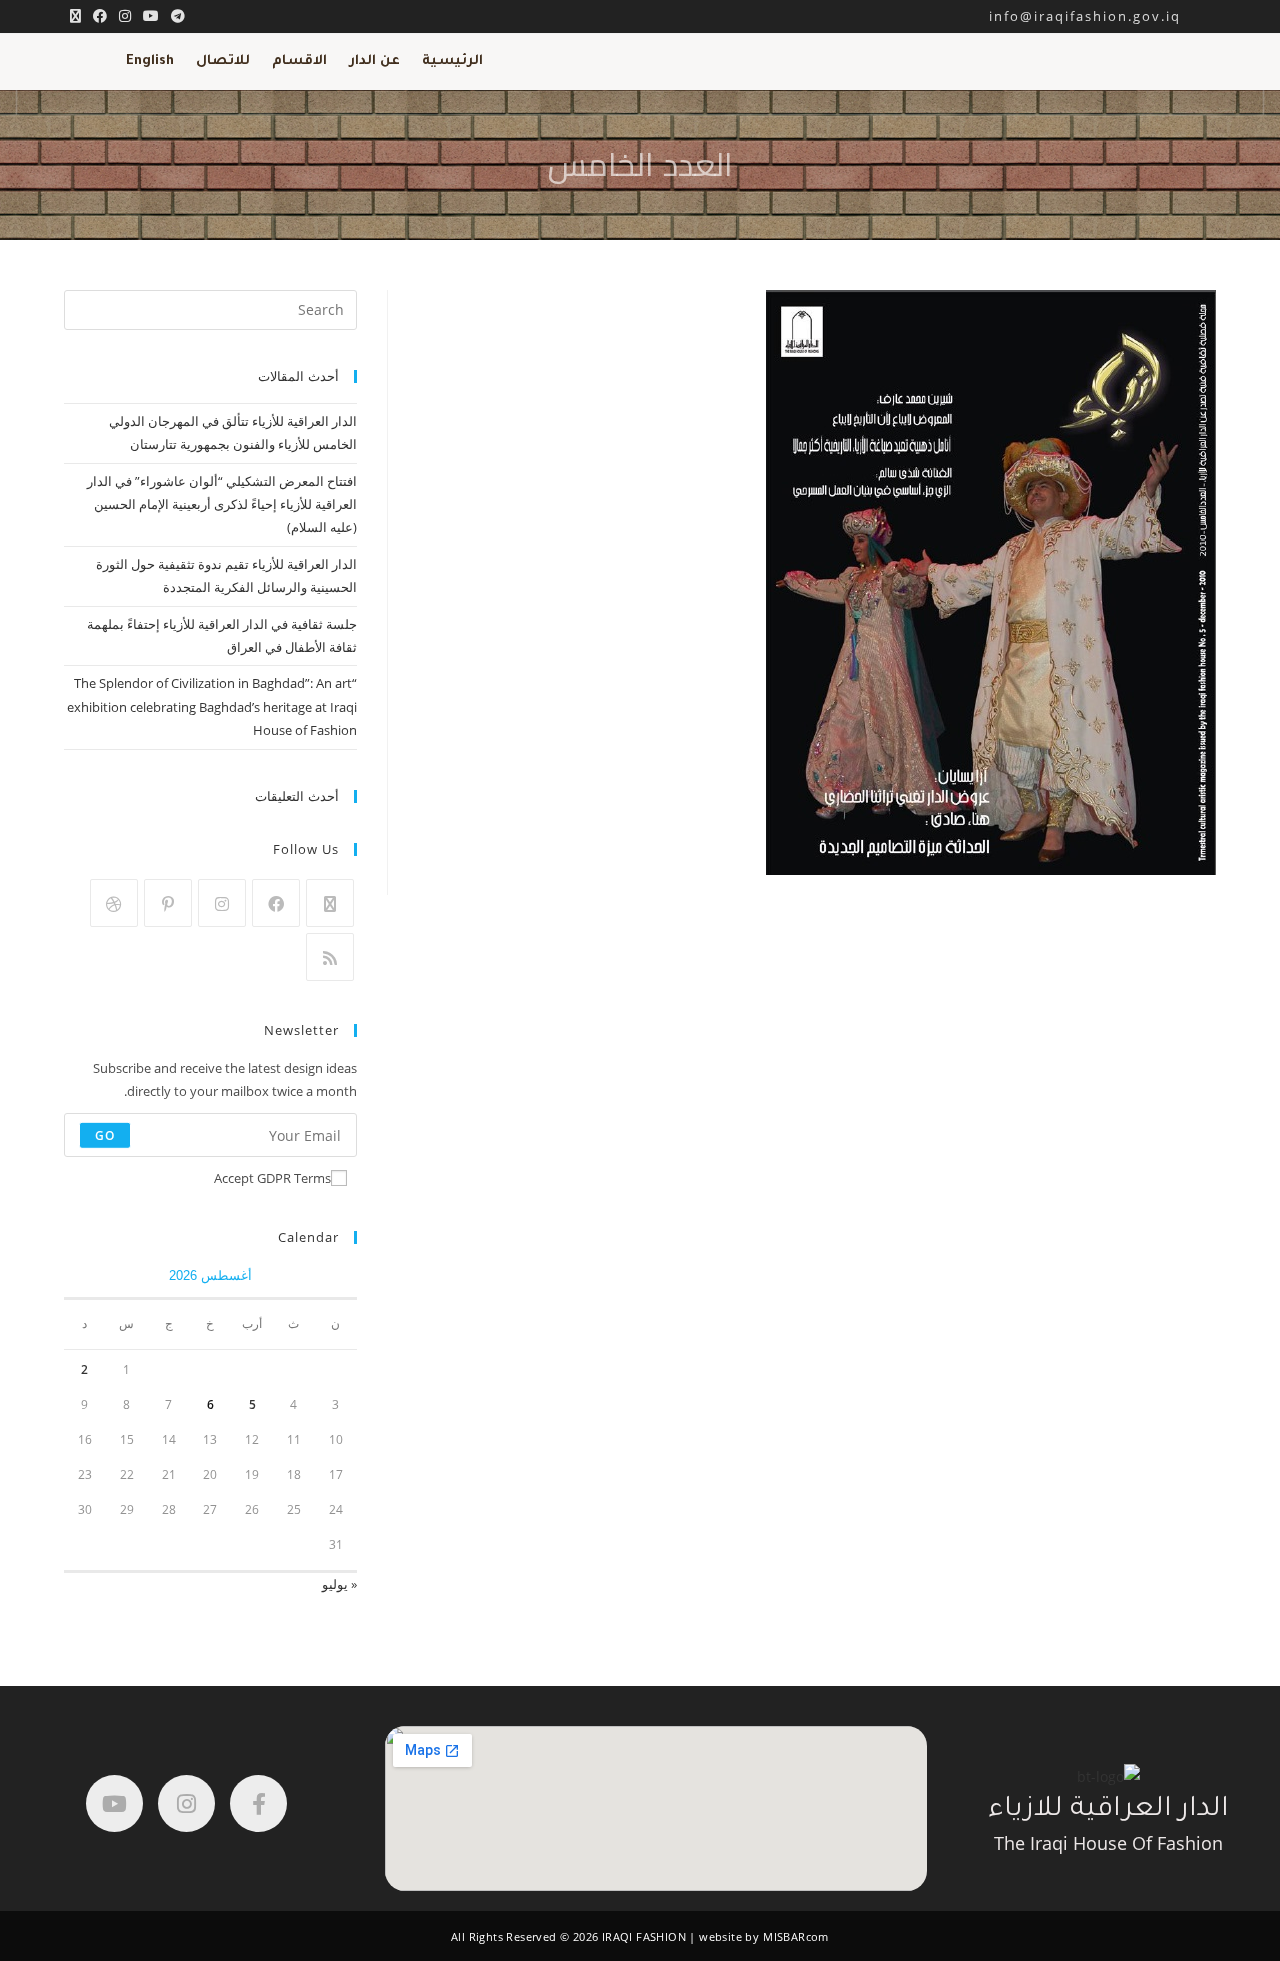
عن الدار (374, 61)
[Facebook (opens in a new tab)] (100, 16)
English (150, 61)
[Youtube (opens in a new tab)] (151, 16)
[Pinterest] (168, 903)
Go (105, 1134)
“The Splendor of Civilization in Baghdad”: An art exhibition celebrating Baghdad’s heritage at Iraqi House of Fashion (212, 706)
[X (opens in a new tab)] (75, 16)
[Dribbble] (114, 903)
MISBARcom (796, 1936)
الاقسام (299, 61)
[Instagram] (222, 903)
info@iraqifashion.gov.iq (1102, 16)
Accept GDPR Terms (272, 1178)
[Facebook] (276, 903)
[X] (330, 903)
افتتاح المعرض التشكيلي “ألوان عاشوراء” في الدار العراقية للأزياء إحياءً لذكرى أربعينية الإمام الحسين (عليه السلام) (222, 504)
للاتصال (223, 61)
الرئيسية (452, 61)
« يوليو (339, 1584)
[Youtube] (114, 1803)
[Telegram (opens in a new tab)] (175, 16)
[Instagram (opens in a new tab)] (125, 16)
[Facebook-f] (258, 1803)
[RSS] (330, 957)
